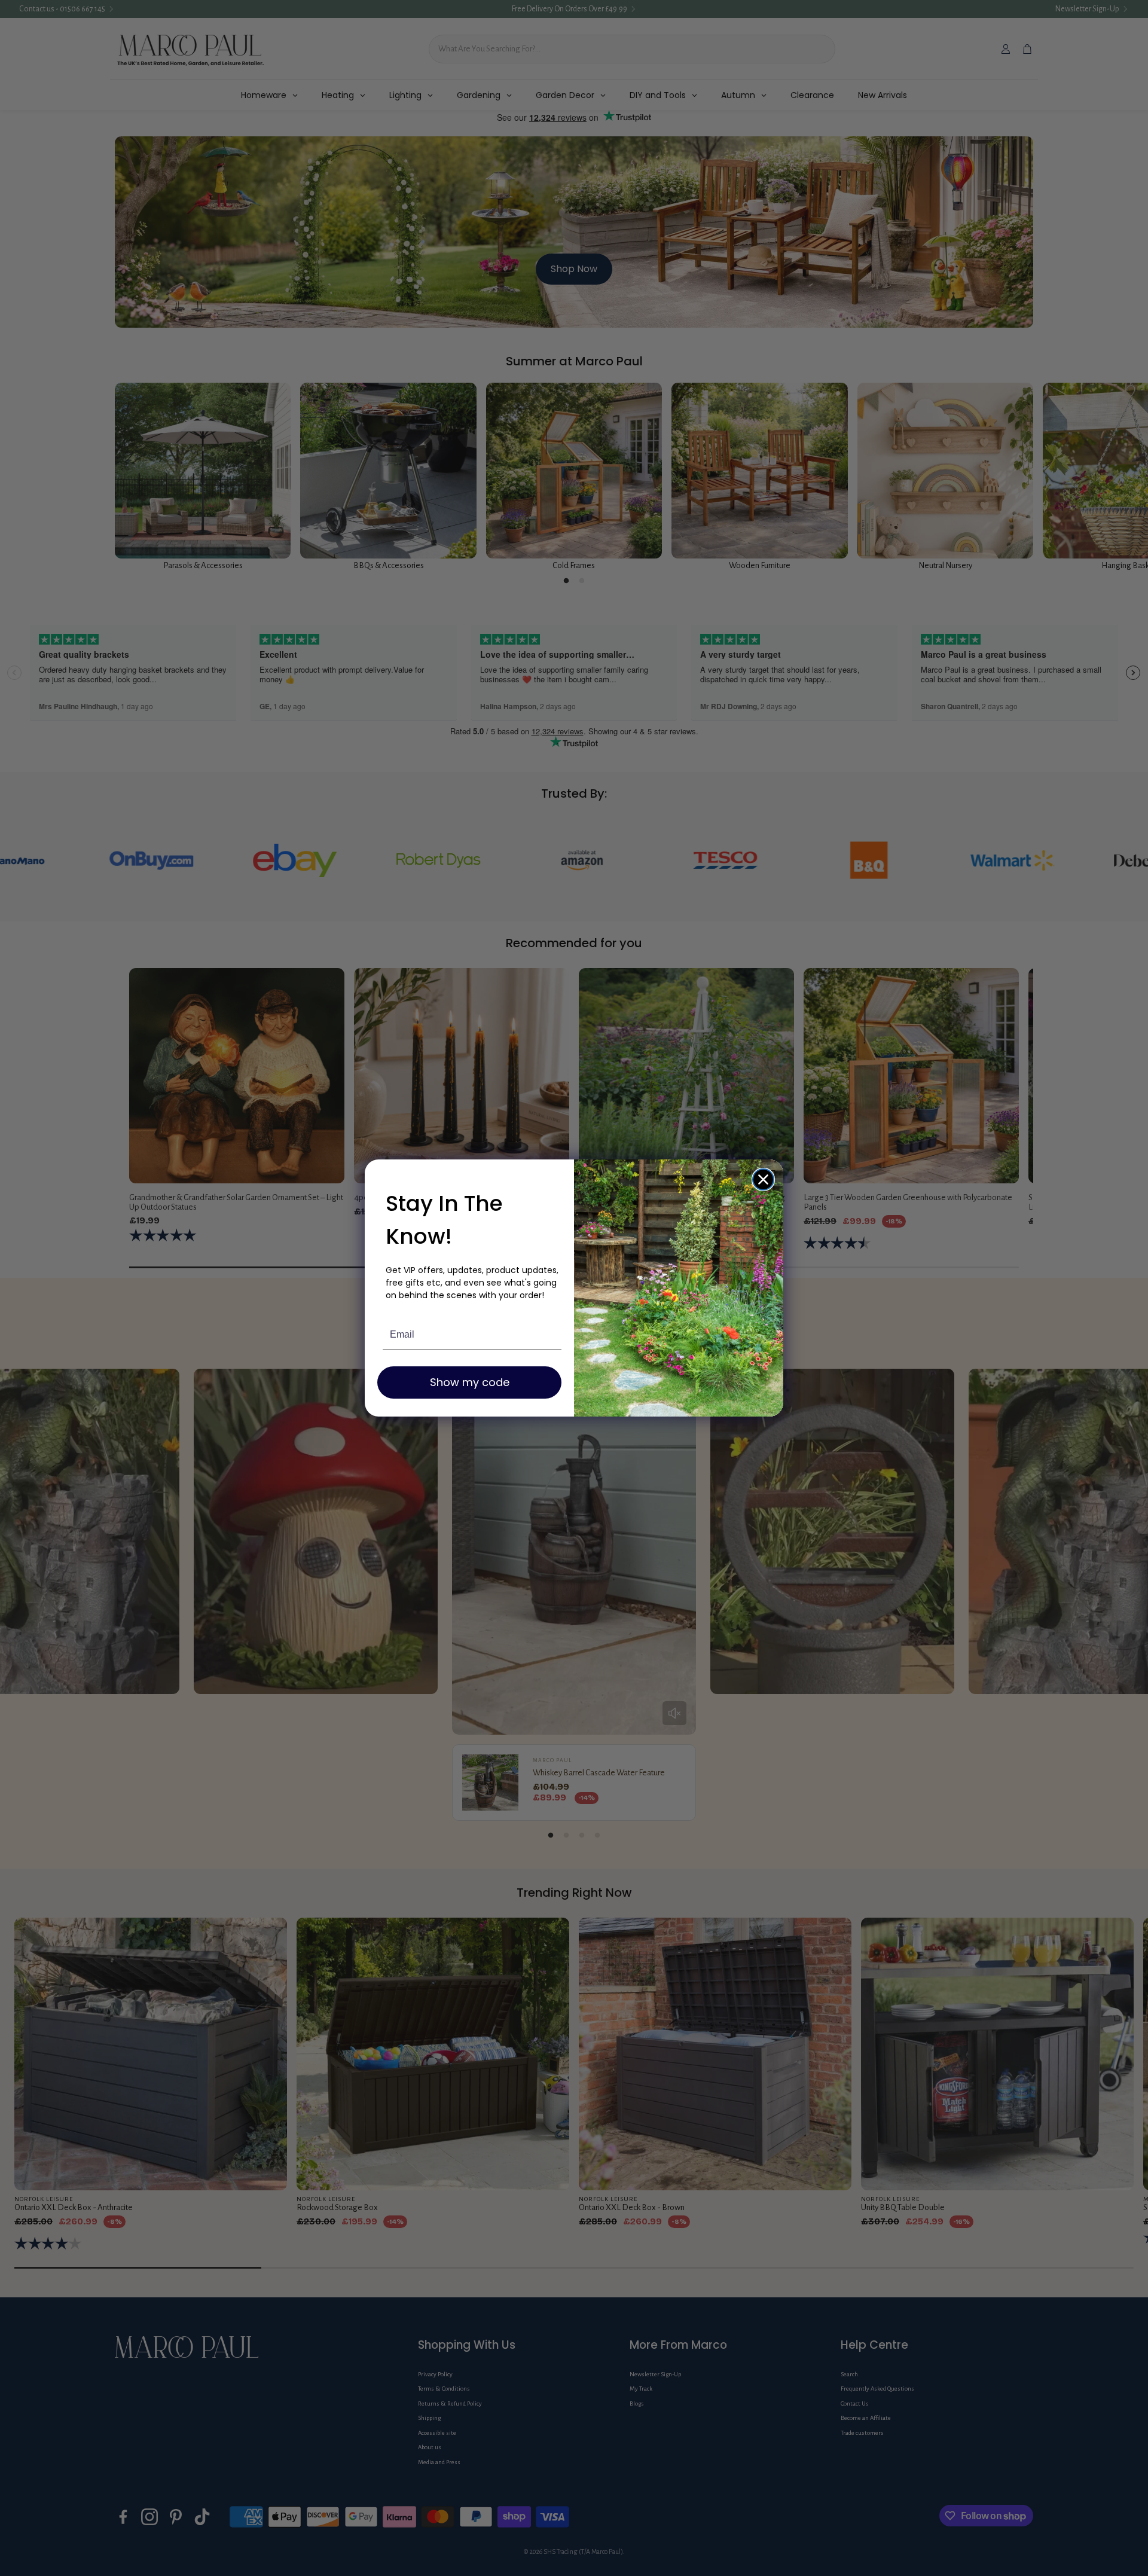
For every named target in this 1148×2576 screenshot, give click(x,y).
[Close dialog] (763, 1179)
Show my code (470, 1382)
